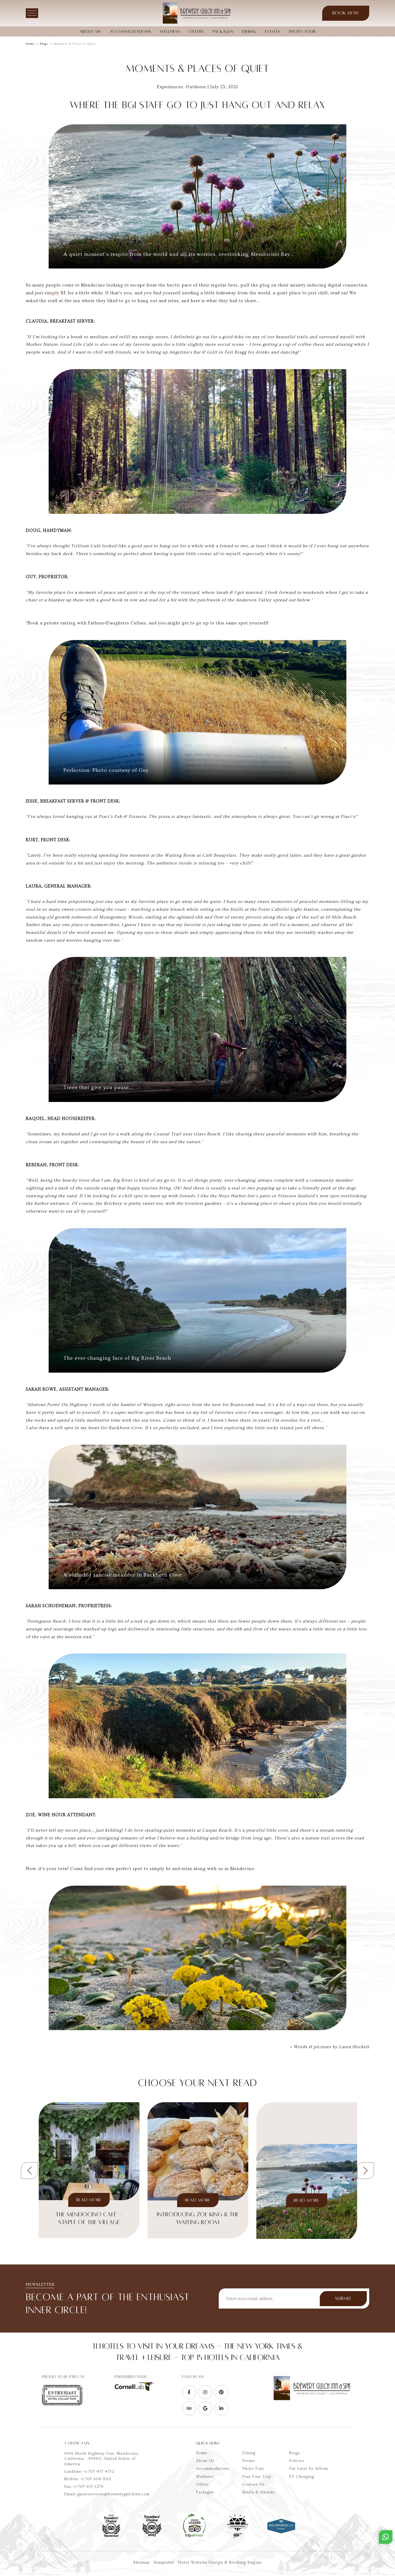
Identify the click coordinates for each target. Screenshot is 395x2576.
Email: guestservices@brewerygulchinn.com (107, 2494)
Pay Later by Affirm (308, 2469)
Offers (196, 31)
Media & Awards (259, 2492)
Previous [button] (29, 2171)
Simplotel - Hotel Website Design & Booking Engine (208, 2562)
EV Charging (302, 2477)
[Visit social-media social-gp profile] (205, 2408)
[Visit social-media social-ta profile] (189, 2408)
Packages (223, 31)
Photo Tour (302, 31)
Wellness (170, 31)
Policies (297, 2461)
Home (30, 44)
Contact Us (254, 2485)
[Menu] (32, 13)
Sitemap (141, 2562)
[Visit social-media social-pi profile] (221, 2392)
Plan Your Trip (257, 2477)
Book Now (346, 13)
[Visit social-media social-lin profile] (221, 2408)
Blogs (44, 44)
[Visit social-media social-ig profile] (205, 2392)
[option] (89, 2170)
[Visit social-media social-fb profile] (189, 2392)
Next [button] (366, 2171)
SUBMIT (343, 2299)
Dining (249, 31)
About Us (90, 31)
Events (273, 31)
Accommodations (130, 31)
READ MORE (89, 2200)
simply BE (55, 293)
